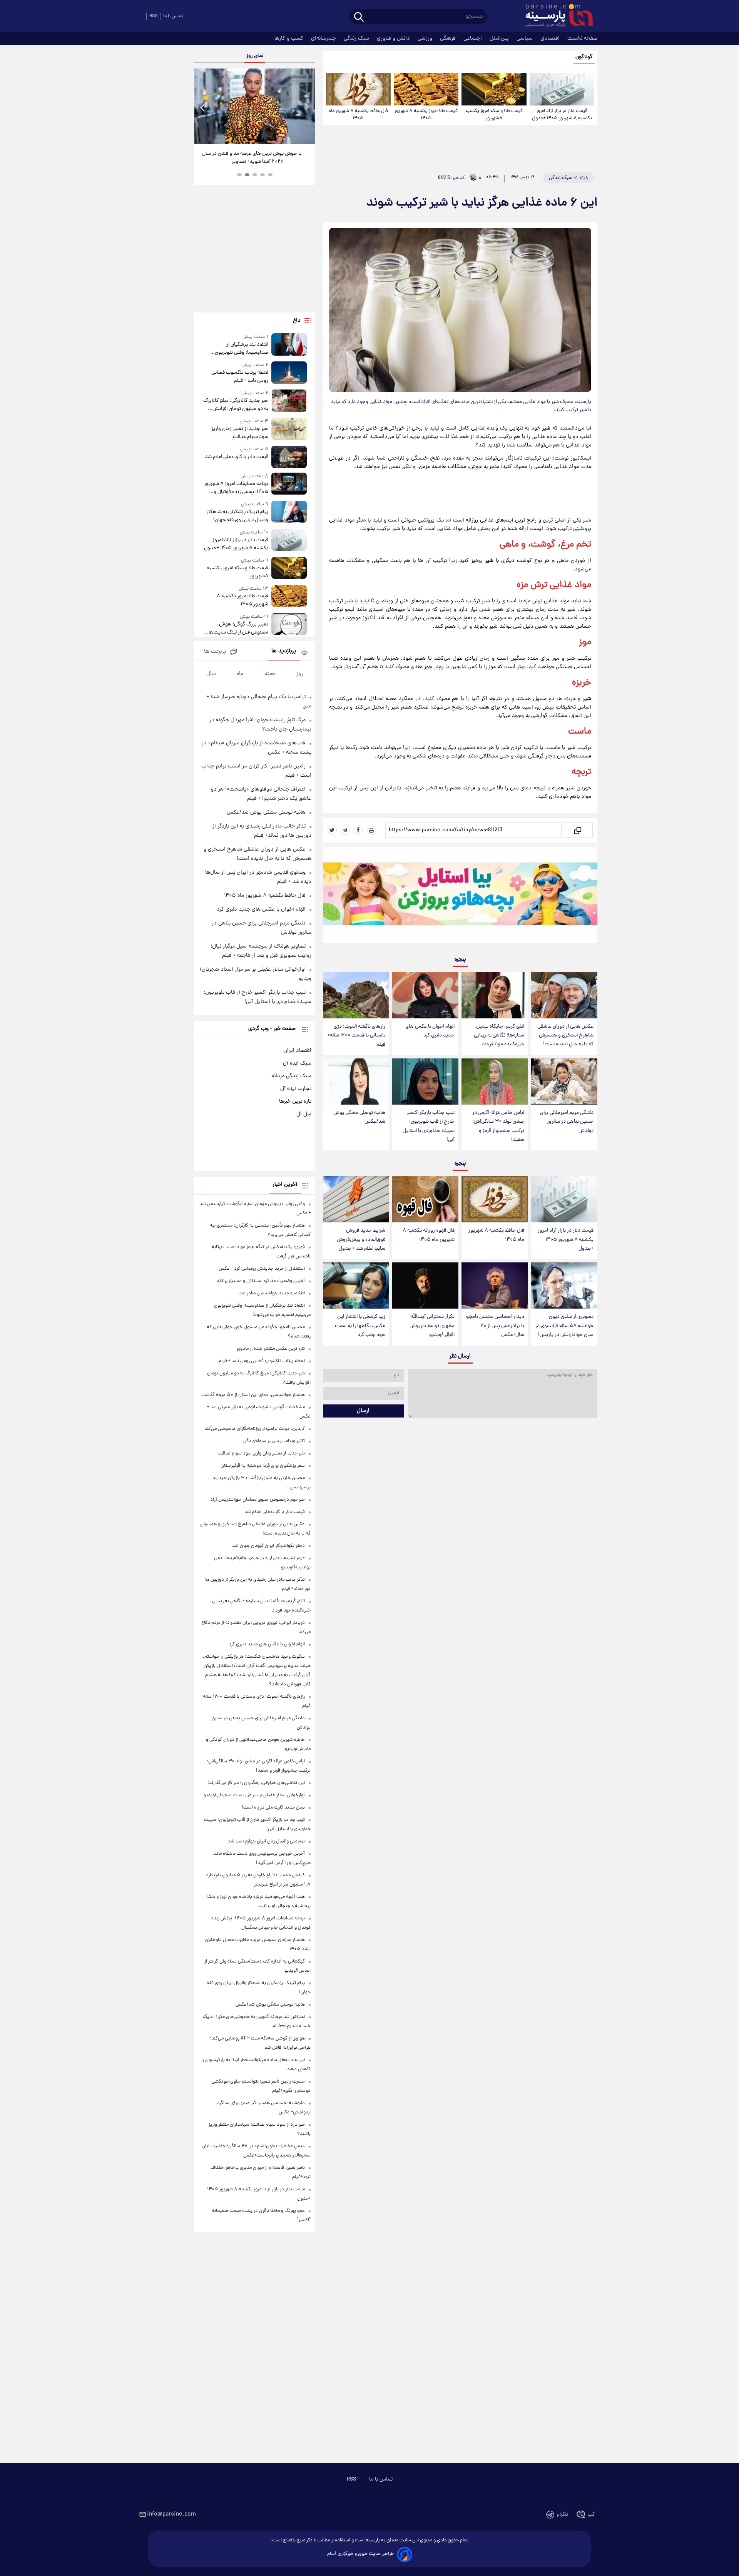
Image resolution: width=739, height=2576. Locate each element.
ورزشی (426, 38)
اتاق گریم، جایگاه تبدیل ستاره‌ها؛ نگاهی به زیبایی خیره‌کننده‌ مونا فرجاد (499, 1036)
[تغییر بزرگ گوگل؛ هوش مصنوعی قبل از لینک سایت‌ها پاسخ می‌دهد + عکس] (289, 625)
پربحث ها (215, 652)
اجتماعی (473, 38)
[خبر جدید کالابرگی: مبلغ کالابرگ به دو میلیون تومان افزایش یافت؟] (289, 401)
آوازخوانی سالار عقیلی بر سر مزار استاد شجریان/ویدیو (254, 1795)
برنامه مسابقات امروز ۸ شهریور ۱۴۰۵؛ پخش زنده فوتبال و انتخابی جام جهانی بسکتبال (236, 488)
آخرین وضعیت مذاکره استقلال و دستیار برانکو (261, 1281)
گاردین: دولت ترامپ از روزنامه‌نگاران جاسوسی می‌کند (255, 1429)
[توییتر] (332, 830)
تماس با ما (173, 16)
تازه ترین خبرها (295, 1102)
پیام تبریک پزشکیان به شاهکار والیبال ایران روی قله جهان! (237, 516)
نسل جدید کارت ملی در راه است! (273, 1808)
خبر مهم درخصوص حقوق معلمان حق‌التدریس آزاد (257, 1500)
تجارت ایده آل (296, 1089)
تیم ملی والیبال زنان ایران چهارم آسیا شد (266, 1841)
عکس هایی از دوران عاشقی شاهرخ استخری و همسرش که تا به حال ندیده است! (565, 1036)
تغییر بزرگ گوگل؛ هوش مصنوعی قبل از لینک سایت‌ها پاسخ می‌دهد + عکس (238, 629)
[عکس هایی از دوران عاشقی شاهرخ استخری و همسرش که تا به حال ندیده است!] (564, 995)
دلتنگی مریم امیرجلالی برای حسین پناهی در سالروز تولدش (567, 1122)
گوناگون (584, 57)
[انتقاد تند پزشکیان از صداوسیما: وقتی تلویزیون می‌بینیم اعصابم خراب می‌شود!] (289, 345)
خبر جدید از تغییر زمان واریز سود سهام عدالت (240, 433)
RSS (153, 16)
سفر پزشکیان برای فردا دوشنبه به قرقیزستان (263, 1466)
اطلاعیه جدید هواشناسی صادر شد (272, 1293)
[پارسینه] (555, 17)
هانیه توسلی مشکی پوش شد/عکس (359, 1117)
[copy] (577, 830)
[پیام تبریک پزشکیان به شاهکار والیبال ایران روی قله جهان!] (289, 512)
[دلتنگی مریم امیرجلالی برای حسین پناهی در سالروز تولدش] (564, 1082)
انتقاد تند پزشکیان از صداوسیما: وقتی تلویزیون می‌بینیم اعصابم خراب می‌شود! (237, 349)
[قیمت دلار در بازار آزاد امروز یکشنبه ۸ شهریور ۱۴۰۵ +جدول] (562, 89)
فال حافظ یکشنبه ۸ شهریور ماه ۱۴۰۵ (358, 115)
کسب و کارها (290, 38)
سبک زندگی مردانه (291, 1076)
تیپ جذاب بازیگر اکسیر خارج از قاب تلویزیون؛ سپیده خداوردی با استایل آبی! (429, 1126)
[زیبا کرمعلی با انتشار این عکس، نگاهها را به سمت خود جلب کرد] (356, 1286)
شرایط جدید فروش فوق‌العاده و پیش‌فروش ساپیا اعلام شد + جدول (361, 1240)
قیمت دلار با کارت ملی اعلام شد (236, 457)
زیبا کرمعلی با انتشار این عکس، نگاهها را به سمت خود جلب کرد (360, 1326)
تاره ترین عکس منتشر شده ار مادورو (271, 1349)
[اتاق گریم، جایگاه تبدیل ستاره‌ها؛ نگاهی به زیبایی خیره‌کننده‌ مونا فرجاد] (495, 995)
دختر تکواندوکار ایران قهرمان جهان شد (268, 1546)
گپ (591, 2515)
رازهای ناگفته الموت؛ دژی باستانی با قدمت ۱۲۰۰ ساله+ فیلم (356, 1036)
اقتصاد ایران (297, 1051)
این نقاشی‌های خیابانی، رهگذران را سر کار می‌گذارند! (256, 1783)
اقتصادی (551, 38)
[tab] (270, 175)
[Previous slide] (203, 107)
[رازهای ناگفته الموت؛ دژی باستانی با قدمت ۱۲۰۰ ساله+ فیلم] (356, 995)
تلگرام (563, 2515)
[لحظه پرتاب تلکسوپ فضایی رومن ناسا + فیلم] (289, 373)
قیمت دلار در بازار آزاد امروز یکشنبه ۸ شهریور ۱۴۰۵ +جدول (562, 115)
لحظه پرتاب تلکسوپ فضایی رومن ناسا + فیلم (240, 377)
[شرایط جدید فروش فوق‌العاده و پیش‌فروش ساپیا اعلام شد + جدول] (356, 1199)
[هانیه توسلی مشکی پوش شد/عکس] (356, 1082)
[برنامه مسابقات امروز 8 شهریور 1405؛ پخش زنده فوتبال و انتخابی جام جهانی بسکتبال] (289, 484)
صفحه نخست (582, 38)
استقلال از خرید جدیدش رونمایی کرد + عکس (262, 1269)
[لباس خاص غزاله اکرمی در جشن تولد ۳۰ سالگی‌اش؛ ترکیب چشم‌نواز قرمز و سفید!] (495, 1082)
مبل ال (304, 1114)
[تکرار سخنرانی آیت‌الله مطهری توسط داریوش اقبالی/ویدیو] (425, 1286)
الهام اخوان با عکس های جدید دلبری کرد (430, 1031)
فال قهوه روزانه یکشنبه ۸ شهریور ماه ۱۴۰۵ (429, 1235)
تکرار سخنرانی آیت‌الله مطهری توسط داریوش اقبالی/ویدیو (432, 1326)
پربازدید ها (284, 651)
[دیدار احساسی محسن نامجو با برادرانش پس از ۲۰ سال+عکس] (495, 1286)
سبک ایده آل (297, 1063)
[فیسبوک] (358, 830)
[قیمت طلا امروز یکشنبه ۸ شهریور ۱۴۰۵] (426, 89)
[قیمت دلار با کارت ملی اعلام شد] (289, 457)
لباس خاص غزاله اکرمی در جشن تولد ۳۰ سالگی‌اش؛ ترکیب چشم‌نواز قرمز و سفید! (498, 1126)
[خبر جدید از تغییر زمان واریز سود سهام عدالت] (289, 429)
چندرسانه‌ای (324, 38)
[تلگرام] (345, 830)
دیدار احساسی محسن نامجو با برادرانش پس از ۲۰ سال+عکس (495, 1326)
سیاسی (525, 38)
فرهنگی (449, 38)
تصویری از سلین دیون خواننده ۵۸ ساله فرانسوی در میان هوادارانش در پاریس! (564, 1326)
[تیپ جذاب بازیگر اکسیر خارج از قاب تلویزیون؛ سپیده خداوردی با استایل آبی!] (425, 1082)
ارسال (363, 1411)
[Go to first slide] (306, 107)
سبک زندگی (357, 38)
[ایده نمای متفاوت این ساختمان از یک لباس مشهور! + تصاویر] (254, 106)
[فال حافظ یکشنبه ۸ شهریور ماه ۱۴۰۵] (358, 89)
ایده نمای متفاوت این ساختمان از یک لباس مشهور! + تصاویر (252, 158)
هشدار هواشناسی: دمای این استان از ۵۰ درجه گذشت (253, 1395)
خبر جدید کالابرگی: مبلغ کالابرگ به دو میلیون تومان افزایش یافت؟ (236, 405)
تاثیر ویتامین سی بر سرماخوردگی (274, 1441)
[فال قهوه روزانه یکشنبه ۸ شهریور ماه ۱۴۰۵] (425, 1199)
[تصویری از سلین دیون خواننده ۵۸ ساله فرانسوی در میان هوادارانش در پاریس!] (564, 1286)
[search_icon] (359, 18)
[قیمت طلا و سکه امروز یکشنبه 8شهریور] (494, 89)
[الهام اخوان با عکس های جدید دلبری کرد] (425, 995)
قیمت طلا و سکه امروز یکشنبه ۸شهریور (494, 115)
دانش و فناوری (394, 38)
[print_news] (371, 830)
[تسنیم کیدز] (460, 897)
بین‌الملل (500, 38)
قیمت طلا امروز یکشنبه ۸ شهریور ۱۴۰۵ (426, 115)
